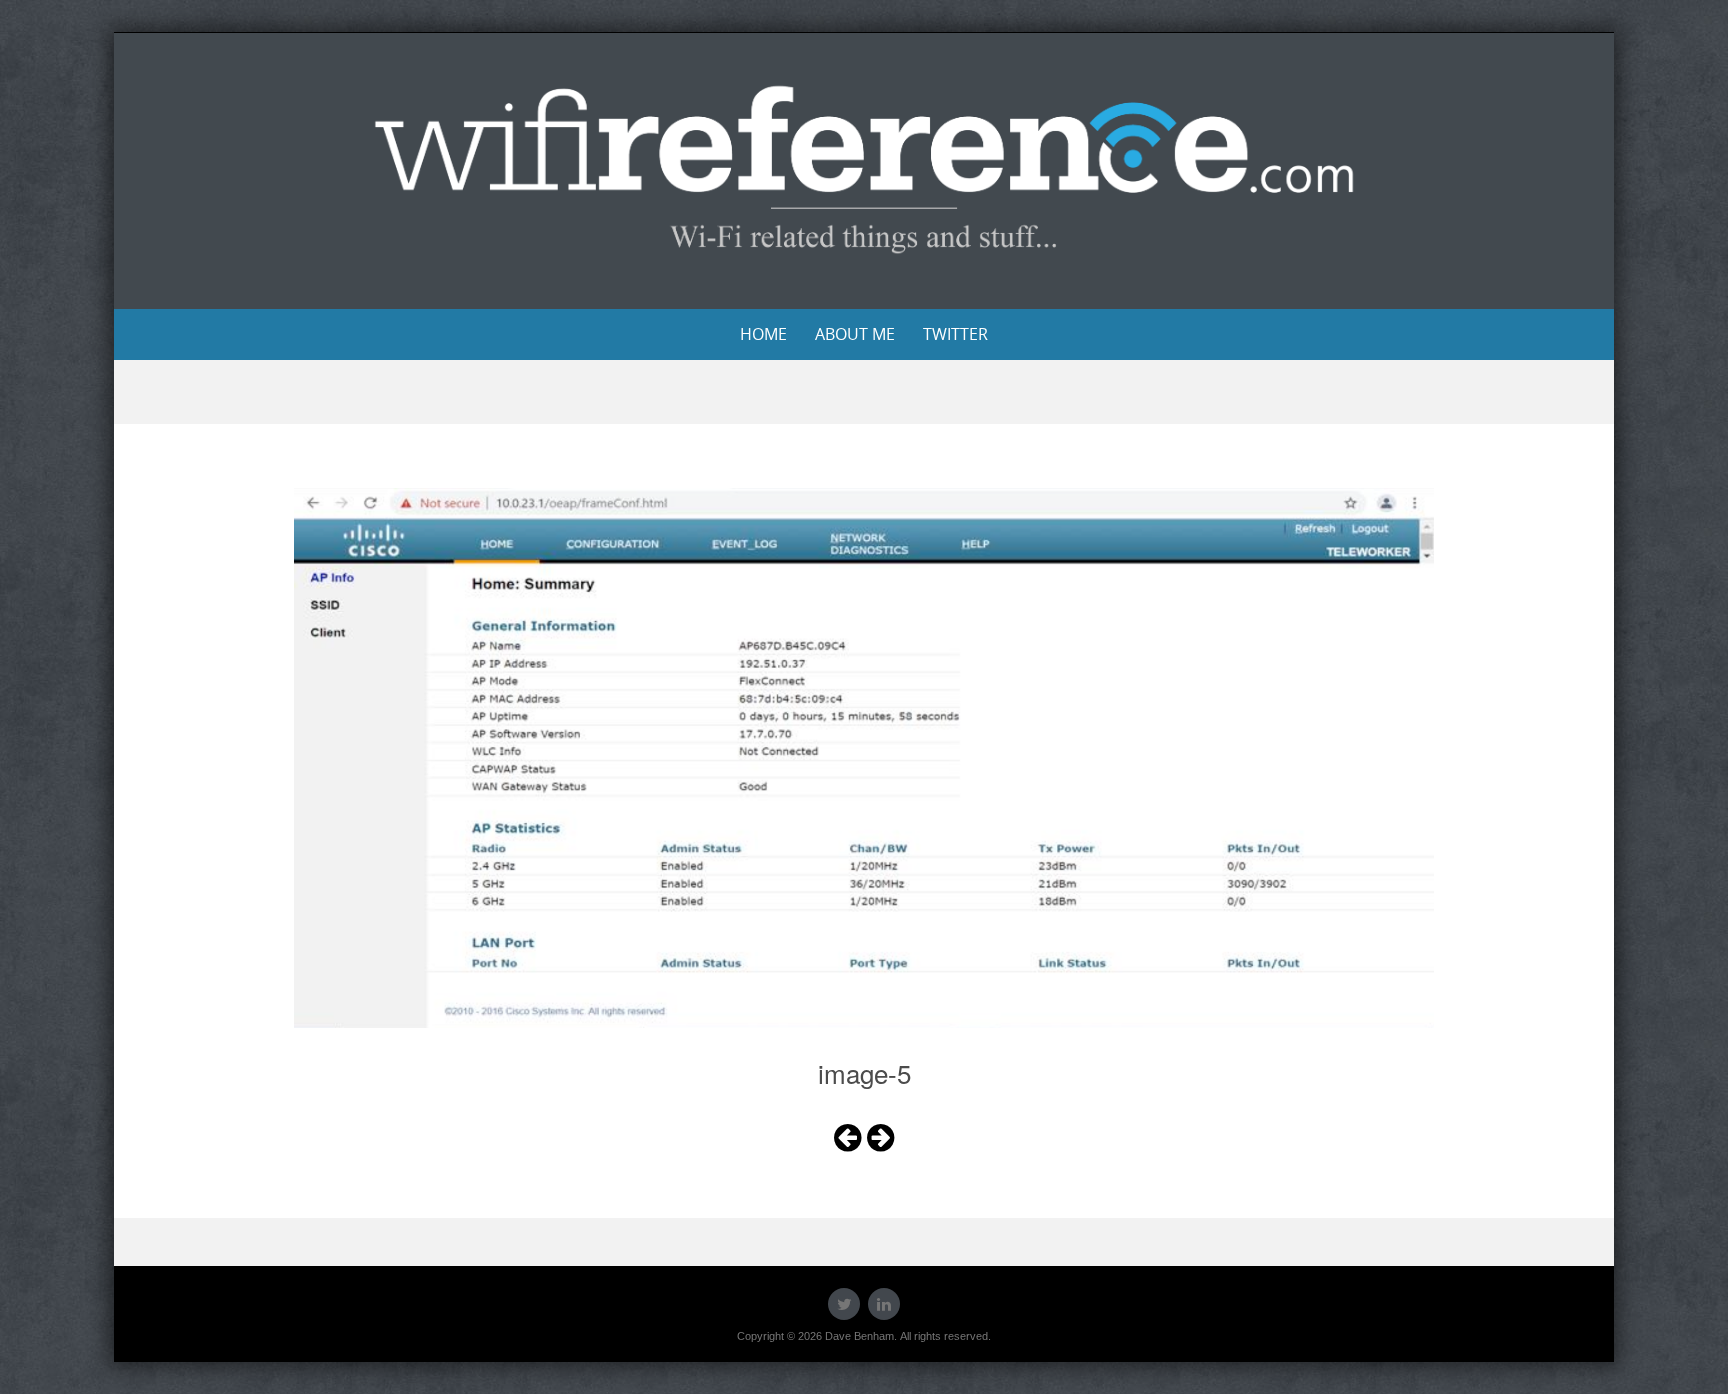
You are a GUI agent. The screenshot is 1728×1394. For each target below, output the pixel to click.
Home (763, 334)
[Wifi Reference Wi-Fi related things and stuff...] (864, 167)
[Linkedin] (884, 1304)
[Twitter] (844, 1304)
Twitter (955, 334)
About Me (855, 334)
